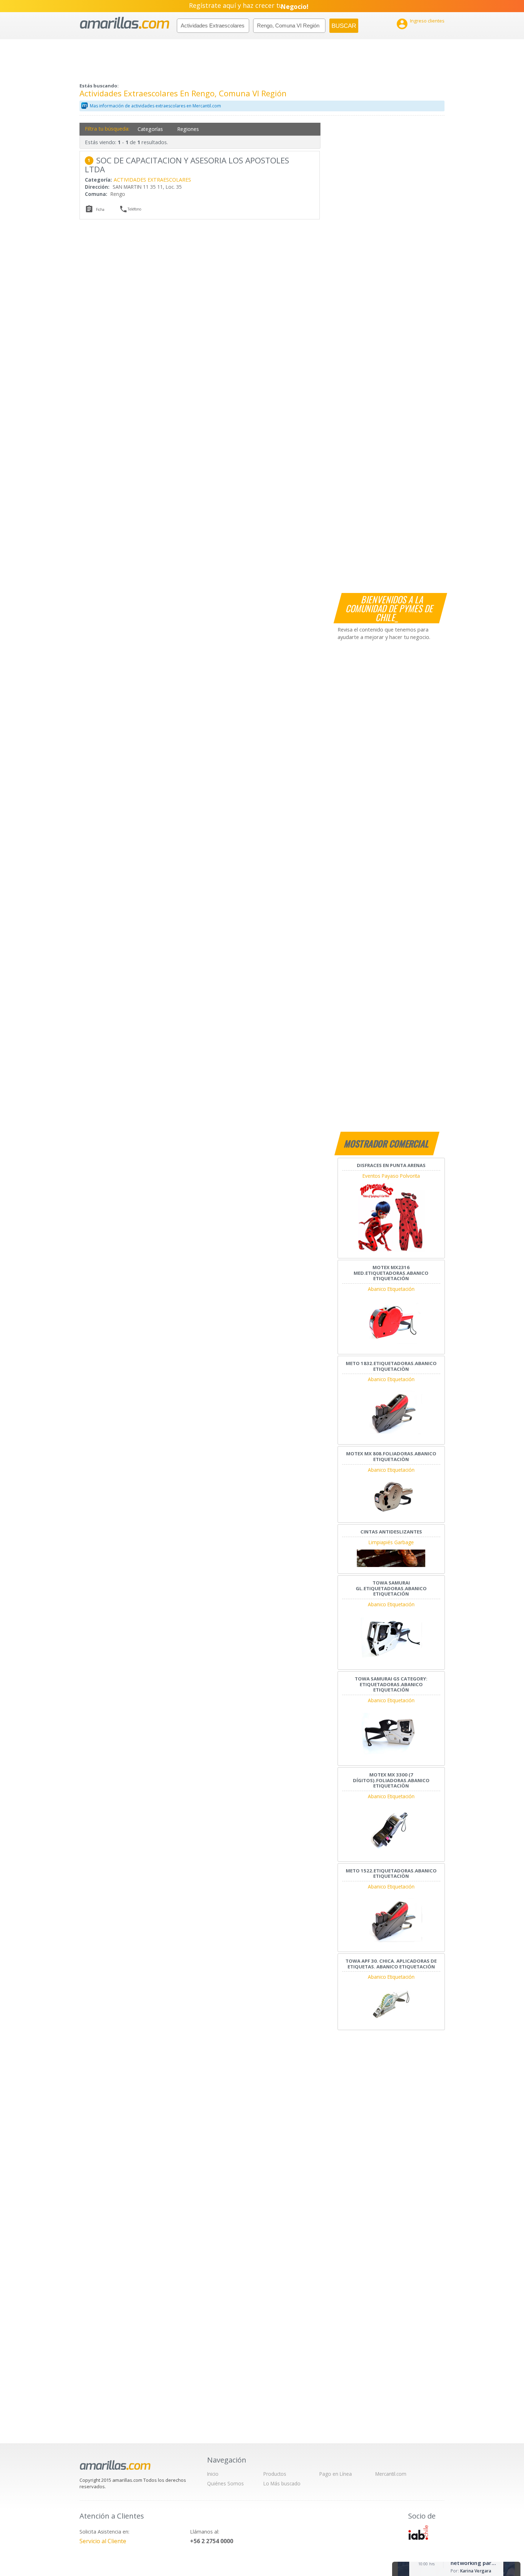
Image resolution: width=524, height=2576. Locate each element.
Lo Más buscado (282, 2483)
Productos (275, 2474)
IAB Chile (418, 2532)
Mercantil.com (391, 2474)
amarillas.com (125, 23)
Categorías (150, 129)
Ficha (100, 209)
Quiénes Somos (225, 2483)
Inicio (213, 2474)
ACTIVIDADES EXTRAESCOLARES (152, 180)
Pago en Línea (336, 2474)
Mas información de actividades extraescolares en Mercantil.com (155, 106)
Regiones (188, 129)
